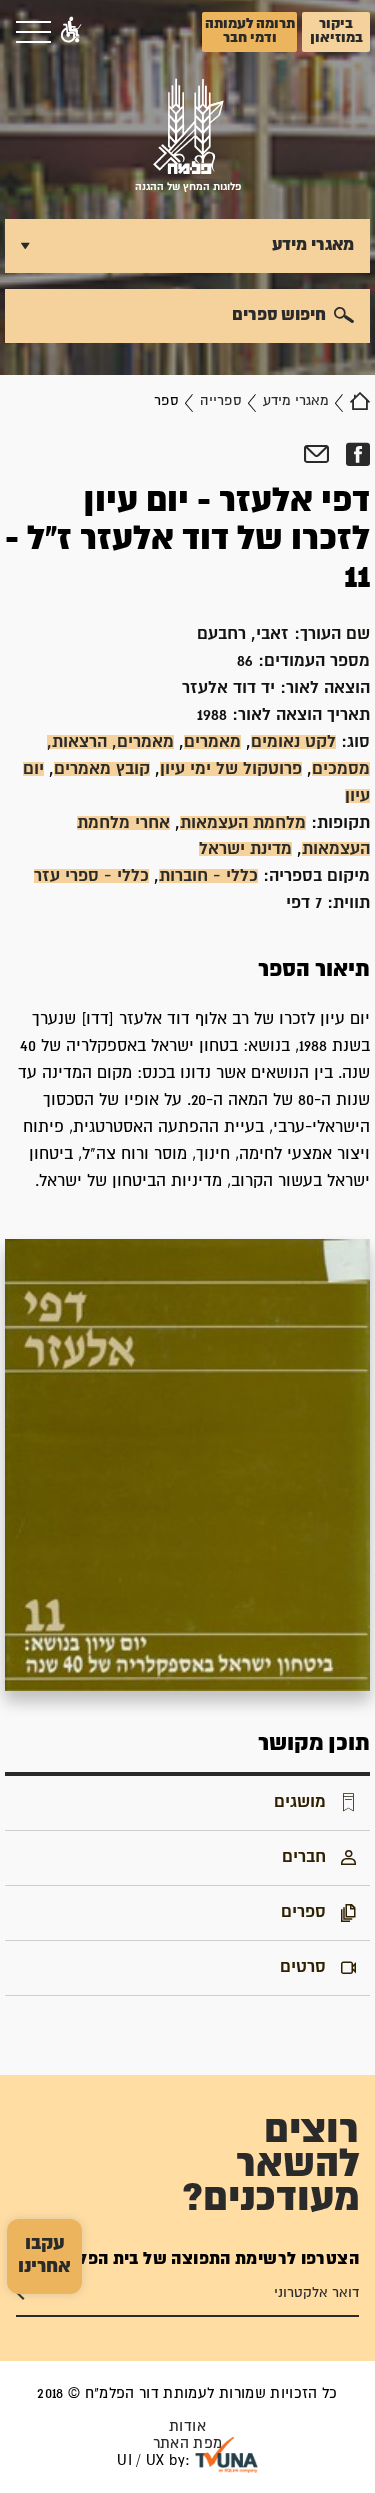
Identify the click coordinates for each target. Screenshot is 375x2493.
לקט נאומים (293, 742)
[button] (71, 32)
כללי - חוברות (208, 876)
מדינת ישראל (245, 849)
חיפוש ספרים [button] (279, 315)
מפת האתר (188, 2443)
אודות (187, 2426)
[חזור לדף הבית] (360, 401)
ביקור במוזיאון (336, 31)
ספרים (303, 1912)
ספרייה (221, 401)
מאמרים (212, 742)
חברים (304, 1857)
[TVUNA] (226, 2455)
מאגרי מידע (296, 401)
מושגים (300, 1802)
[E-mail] (316, 455)
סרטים (303, 1967)
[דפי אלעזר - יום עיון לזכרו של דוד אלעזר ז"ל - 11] (187, 1465)
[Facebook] (357, 455)
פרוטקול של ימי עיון (231, 769)
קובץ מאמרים (102, 769)
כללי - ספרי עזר (91, 876)
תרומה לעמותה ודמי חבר (250, 31)
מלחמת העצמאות (243, 823)
